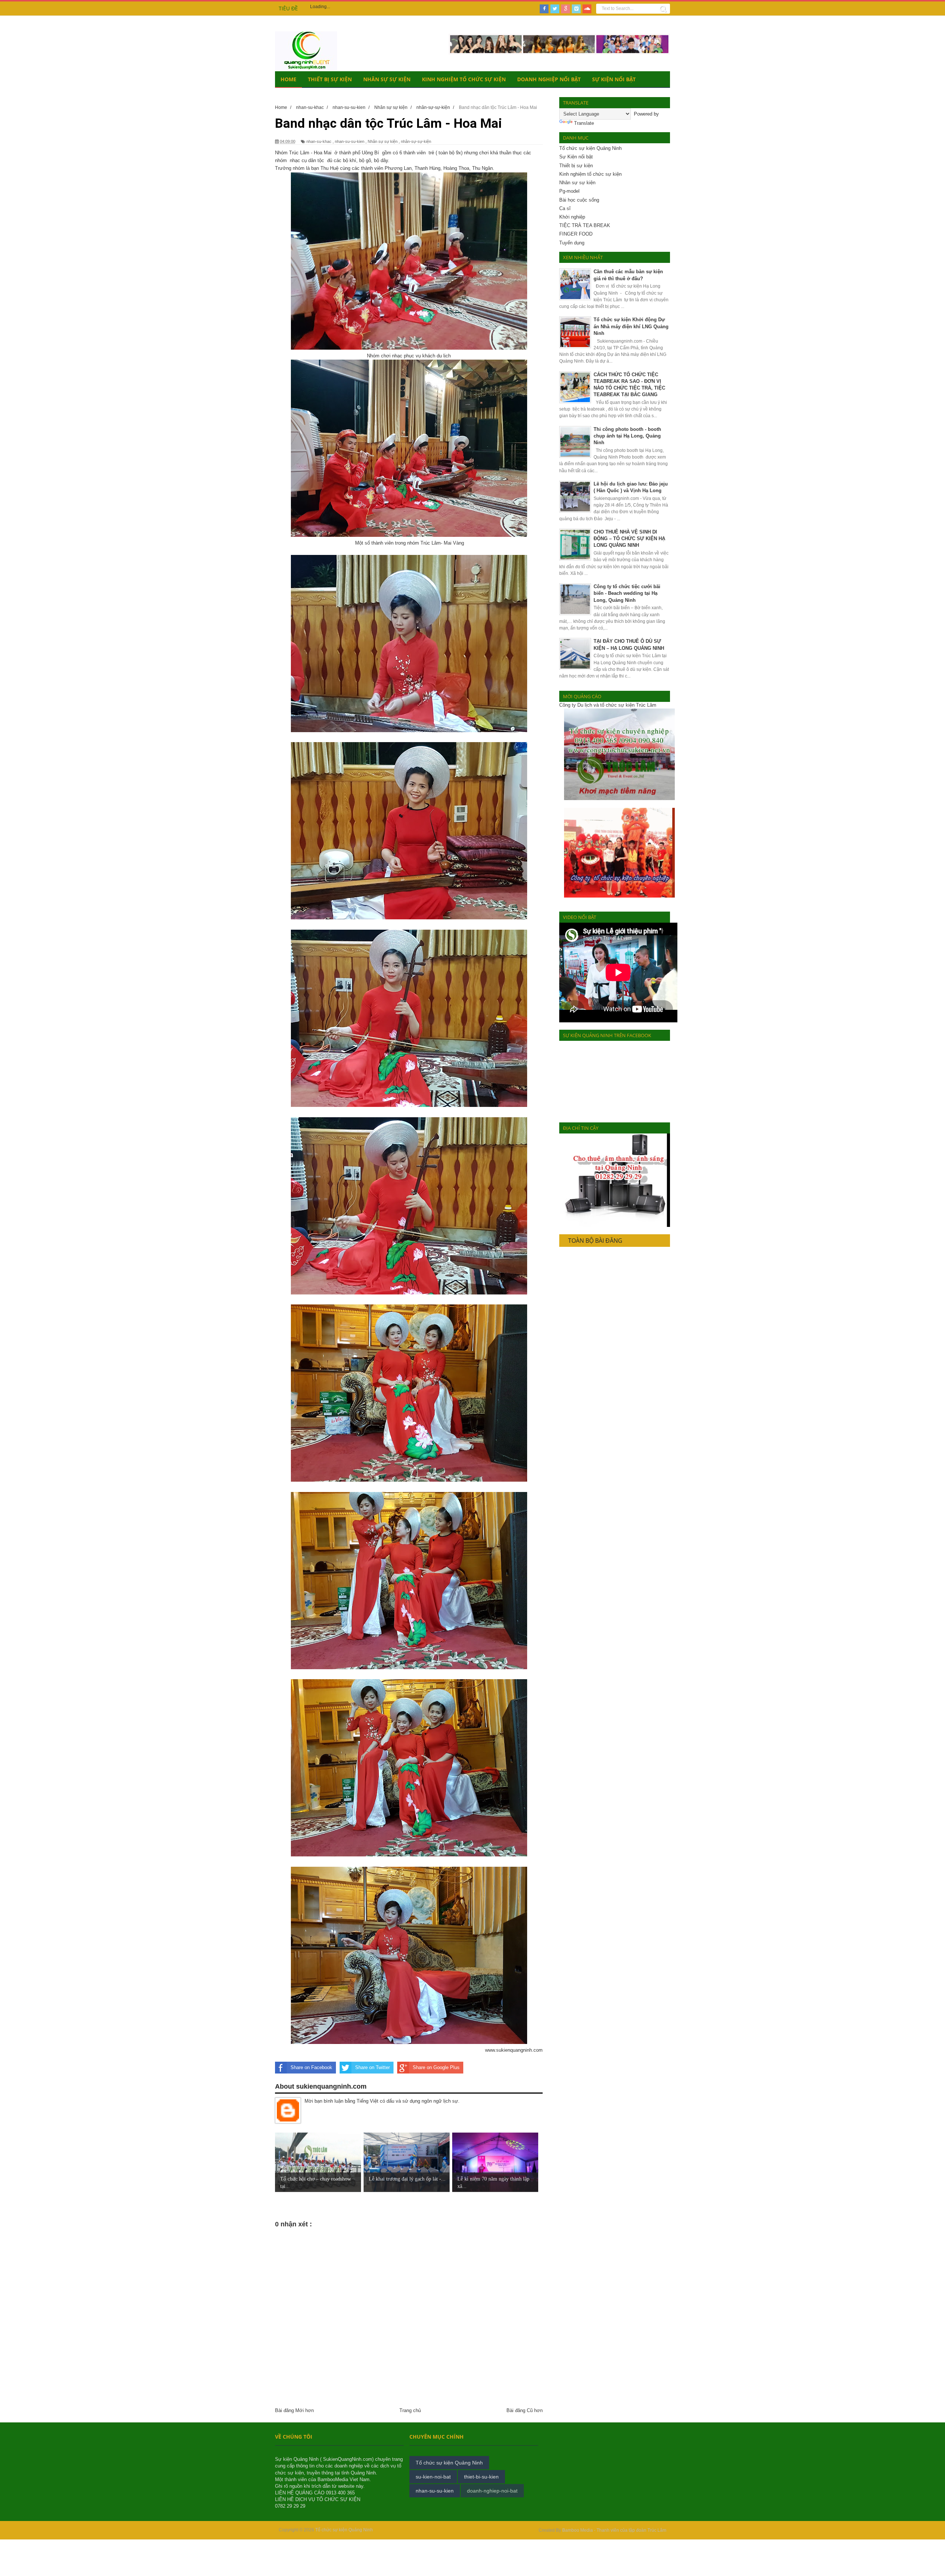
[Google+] (566, 9)
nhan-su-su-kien (350, 141)
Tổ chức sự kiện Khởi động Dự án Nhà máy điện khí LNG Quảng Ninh (631, 326)
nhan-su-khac (319, 141)
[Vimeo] (576, 9)
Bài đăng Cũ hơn (525, 2410)
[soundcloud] (587, 9)
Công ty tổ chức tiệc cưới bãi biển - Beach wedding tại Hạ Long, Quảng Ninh (627, 593)
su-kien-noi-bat (433, 2477)
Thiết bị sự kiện (330, 79)
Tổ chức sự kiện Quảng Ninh (590, 148)
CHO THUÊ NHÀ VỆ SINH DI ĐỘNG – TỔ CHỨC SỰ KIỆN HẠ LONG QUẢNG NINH (629, 538)
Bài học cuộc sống (579, 200)
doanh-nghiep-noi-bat (492, 2491)
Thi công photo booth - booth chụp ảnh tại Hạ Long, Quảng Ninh (627, 436)
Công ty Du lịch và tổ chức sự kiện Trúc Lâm (608, 705)
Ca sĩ (565, 208)
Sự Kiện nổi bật (576, 157)
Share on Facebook (311, 2067)
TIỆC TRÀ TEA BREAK (585, 225)
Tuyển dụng (572, 243)
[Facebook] (544, 9)
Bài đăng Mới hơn (294, 2410)
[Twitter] (555, 9)
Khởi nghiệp (572, 217)
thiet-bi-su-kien (481, 2477)
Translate (584, 123)
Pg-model (569, 191)
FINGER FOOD (576, 234)
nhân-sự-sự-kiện (416, 141)
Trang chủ (410, 2410)
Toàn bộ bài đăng (595, 1241)
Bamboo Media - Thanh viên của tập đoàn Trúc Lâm (614, 2530)
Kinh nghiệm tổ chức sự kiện (590, 174)
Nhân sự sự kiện (387, 79)
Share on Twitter (372, 2067)
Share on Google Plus (436, 2067)
